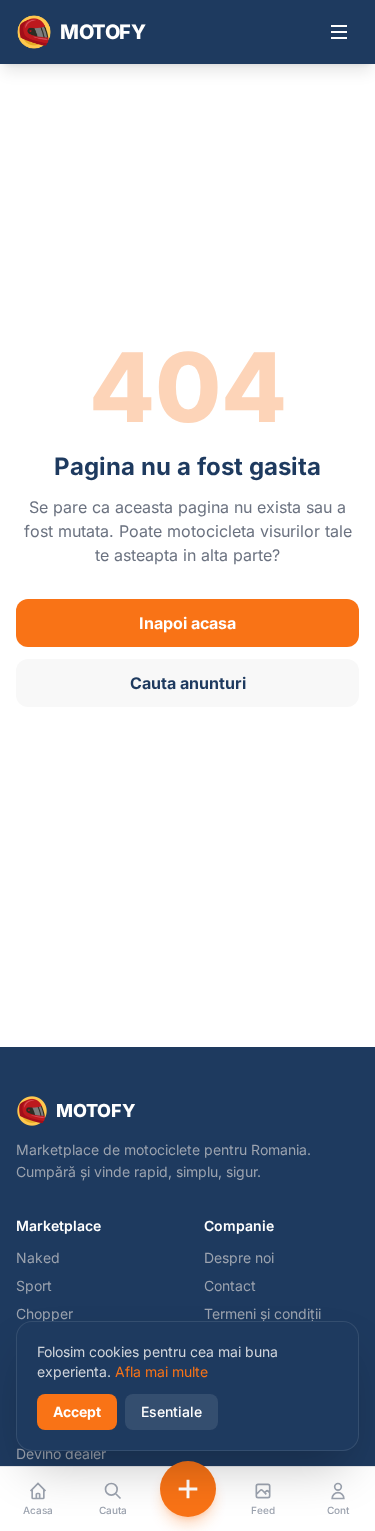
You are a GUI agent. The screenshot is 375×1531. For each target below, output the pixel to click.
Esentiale (171, 1411)
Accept (77, 1411)
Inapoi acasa (187, 623)
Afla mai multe (161, 1371)
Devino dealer (61, 1453)
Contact (230, 1285)
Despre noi (239, 1257)
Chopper (44, 1313)
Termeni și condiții (262, 1313)
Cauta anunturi (188, 683)
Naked (38, 1257)
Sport (34, 1285)
